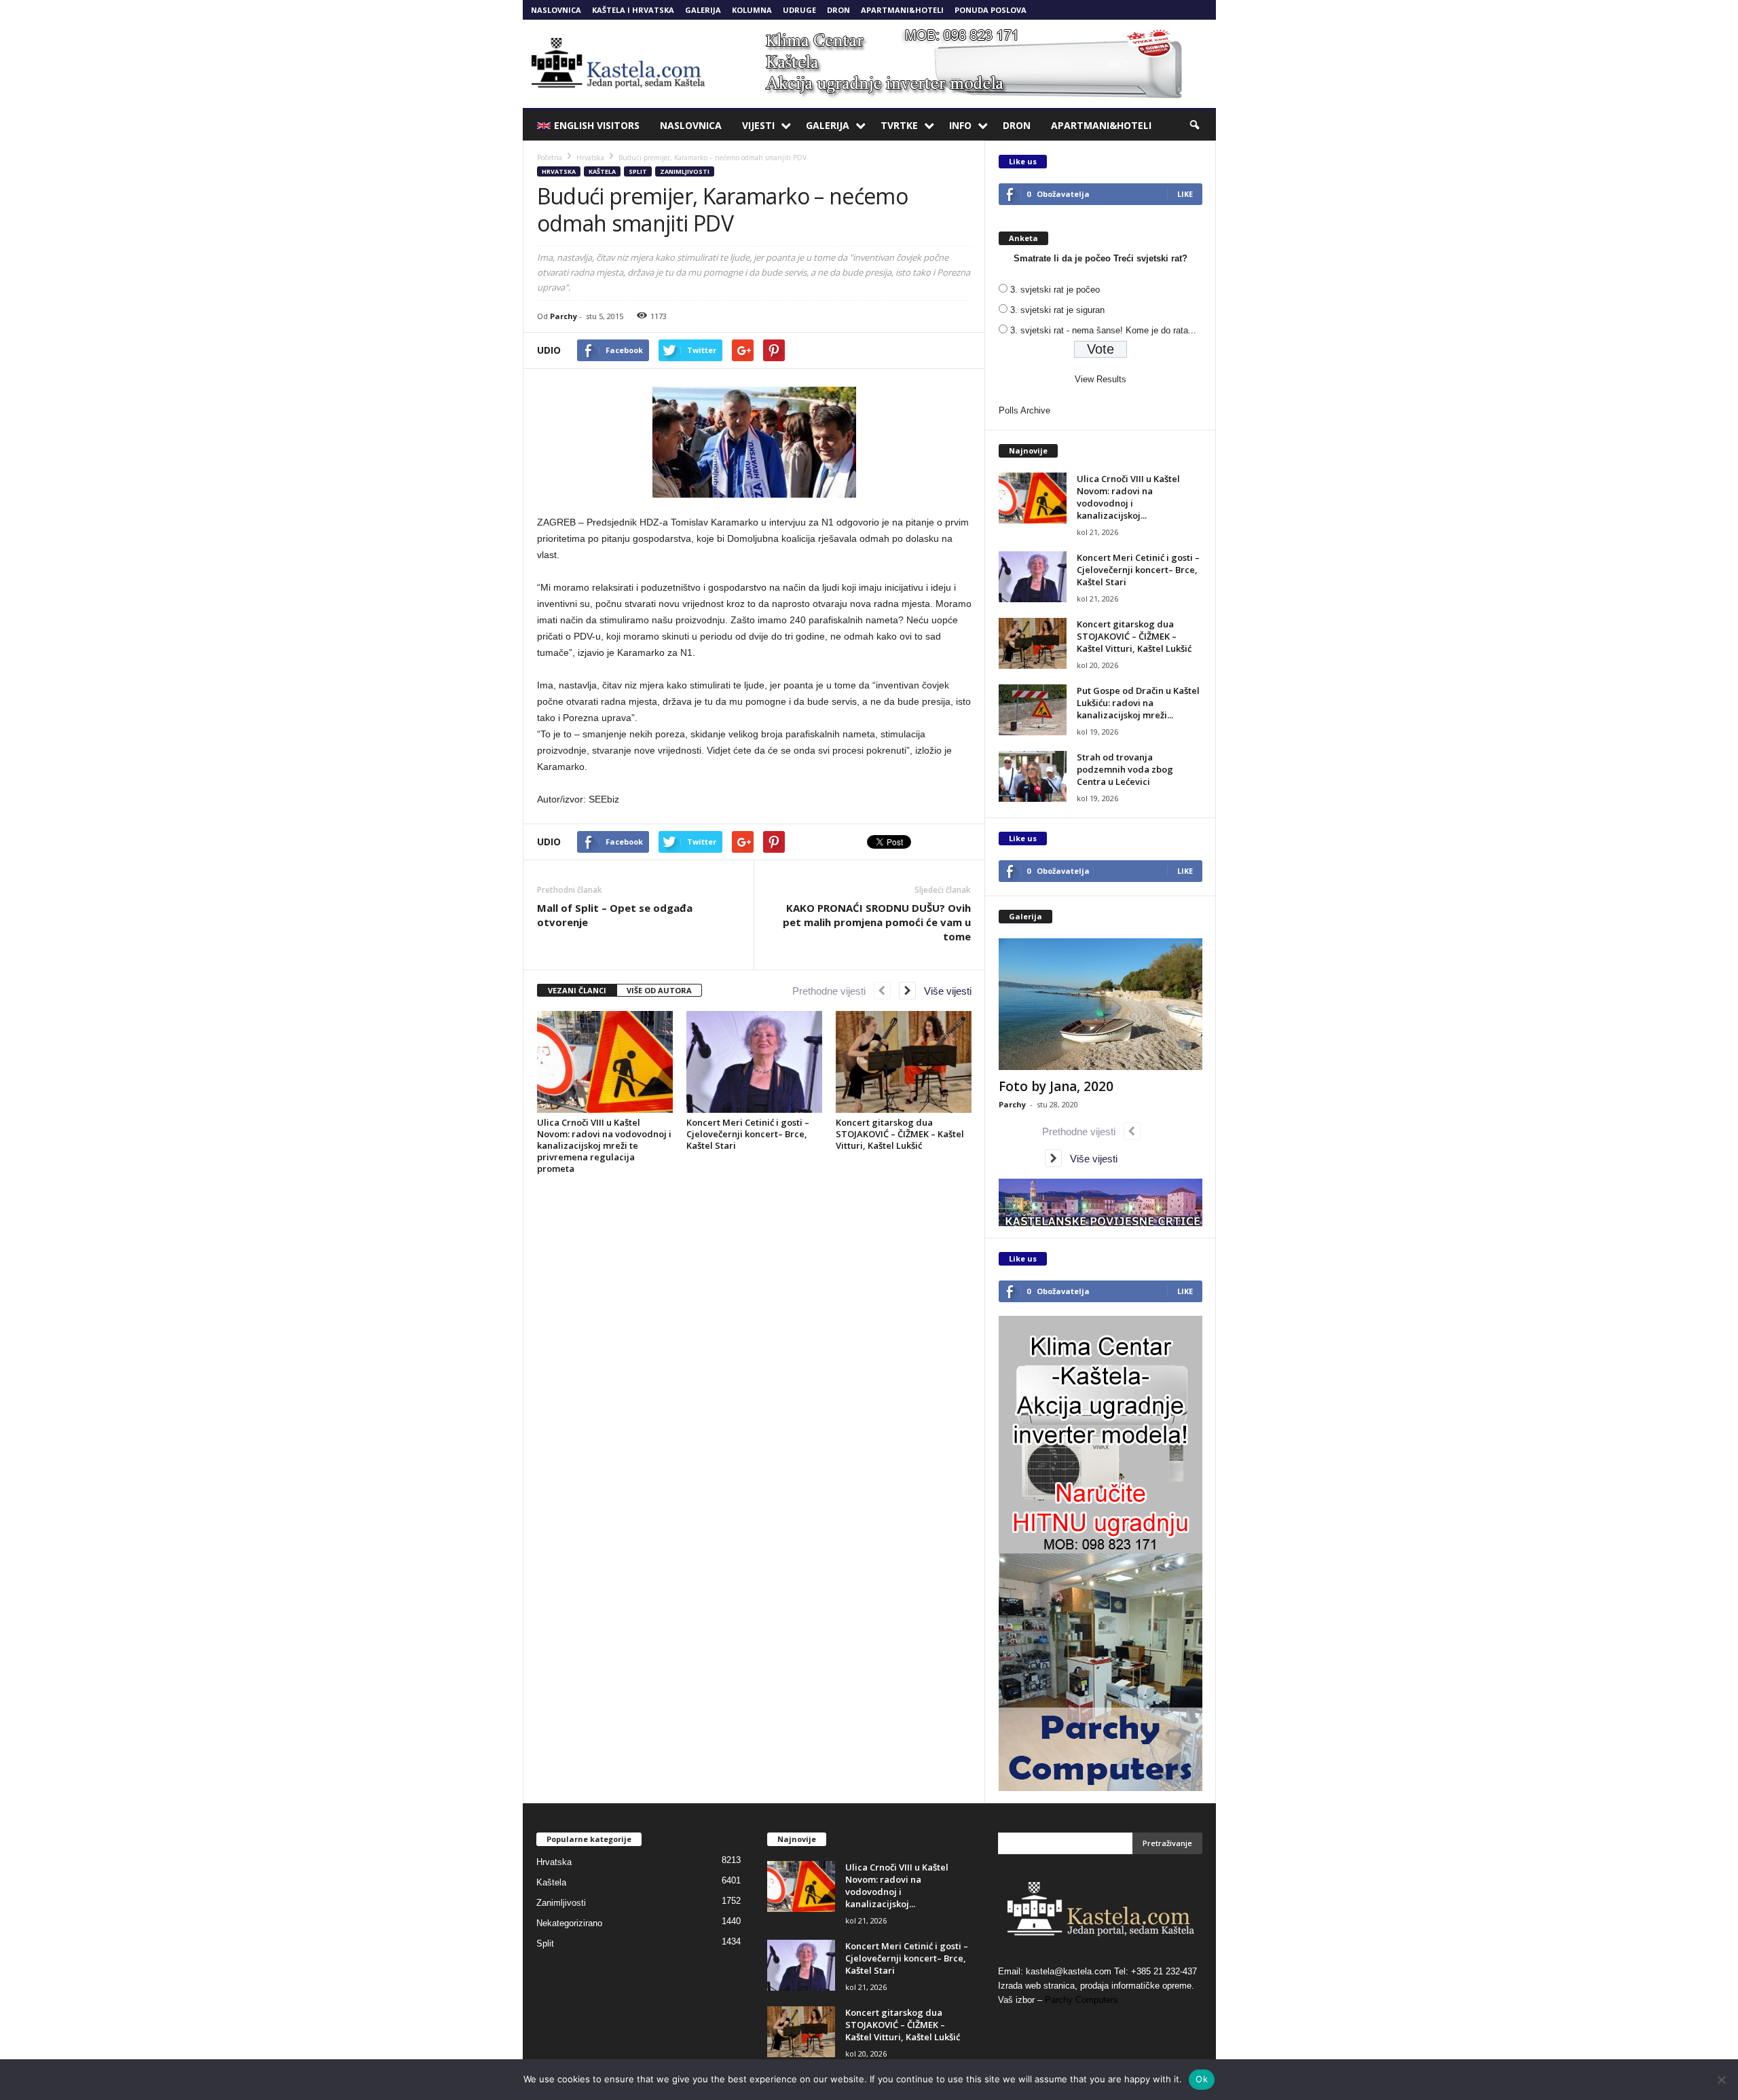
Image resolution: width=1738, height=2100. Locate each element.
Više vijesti (944, 991)
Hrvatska (559, 171)
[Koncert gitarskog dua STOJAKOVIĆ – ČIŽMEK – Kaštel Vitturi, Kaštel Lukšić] (904, 1062)
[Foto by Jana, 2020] (1101, 1004)
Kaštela (602, 171)
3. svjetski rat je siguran (1057, 310)
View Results (1101, 379)
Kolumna (752, 10)
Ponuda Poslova (991, 10)
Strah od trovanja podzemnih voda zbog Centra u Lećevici (1125, 769)
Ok (1202, 2079)
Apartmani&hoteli (902, 10)
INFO (960, 125)
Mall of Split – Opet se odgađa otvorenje (615, 915)
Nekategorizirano (569, 1923)
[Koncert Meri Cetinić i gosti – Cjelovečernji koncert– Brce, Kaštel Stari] (754, 1062)
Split (638, 171)
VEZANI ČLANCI (577, 990)
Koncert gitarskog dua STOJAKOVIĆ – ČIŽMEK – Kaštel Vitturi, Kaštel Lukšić (900, 1134)
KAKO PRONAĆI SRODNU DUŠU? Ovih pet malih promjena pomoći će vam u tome (877, 922)
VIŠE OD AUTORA (659, 990)
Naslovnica (556, 10)
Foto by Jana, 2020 (1056, 1086)
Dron (838, 10)
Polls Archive (1024, 410)
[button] (1196, 126)
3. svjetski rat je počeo (1055, 290)
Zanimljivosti (685, 171)
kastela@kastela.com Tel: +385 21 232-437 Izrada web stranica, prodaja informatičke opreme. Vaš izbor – (1097, 1986)
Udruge (799, 10)
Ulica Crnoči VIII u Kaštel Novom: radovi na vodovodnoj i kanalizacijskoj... (1128, 497)
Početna (550, 158)
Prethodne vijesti (833, 991)
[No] (1721, 2080)
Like (1185, 194)
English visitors (597, 125)
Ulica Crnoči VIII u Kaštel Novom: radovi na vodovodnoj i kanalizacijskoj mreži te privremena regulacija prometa (604, 1145)
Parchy (563, 316)
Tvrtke (899, 125)
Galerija (703, 10)
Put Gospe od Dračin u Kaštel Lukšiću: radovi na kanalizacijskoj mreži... (1138, 703)
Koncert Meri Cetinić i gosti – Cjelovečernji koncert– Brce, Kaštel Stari (748, 1134)
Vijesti (758, 125)
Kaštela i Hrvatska (633, 10)
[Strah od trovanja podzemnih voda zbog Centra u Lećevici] (1033, 776)
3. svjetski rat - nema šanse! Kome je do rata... (1103, 330)
